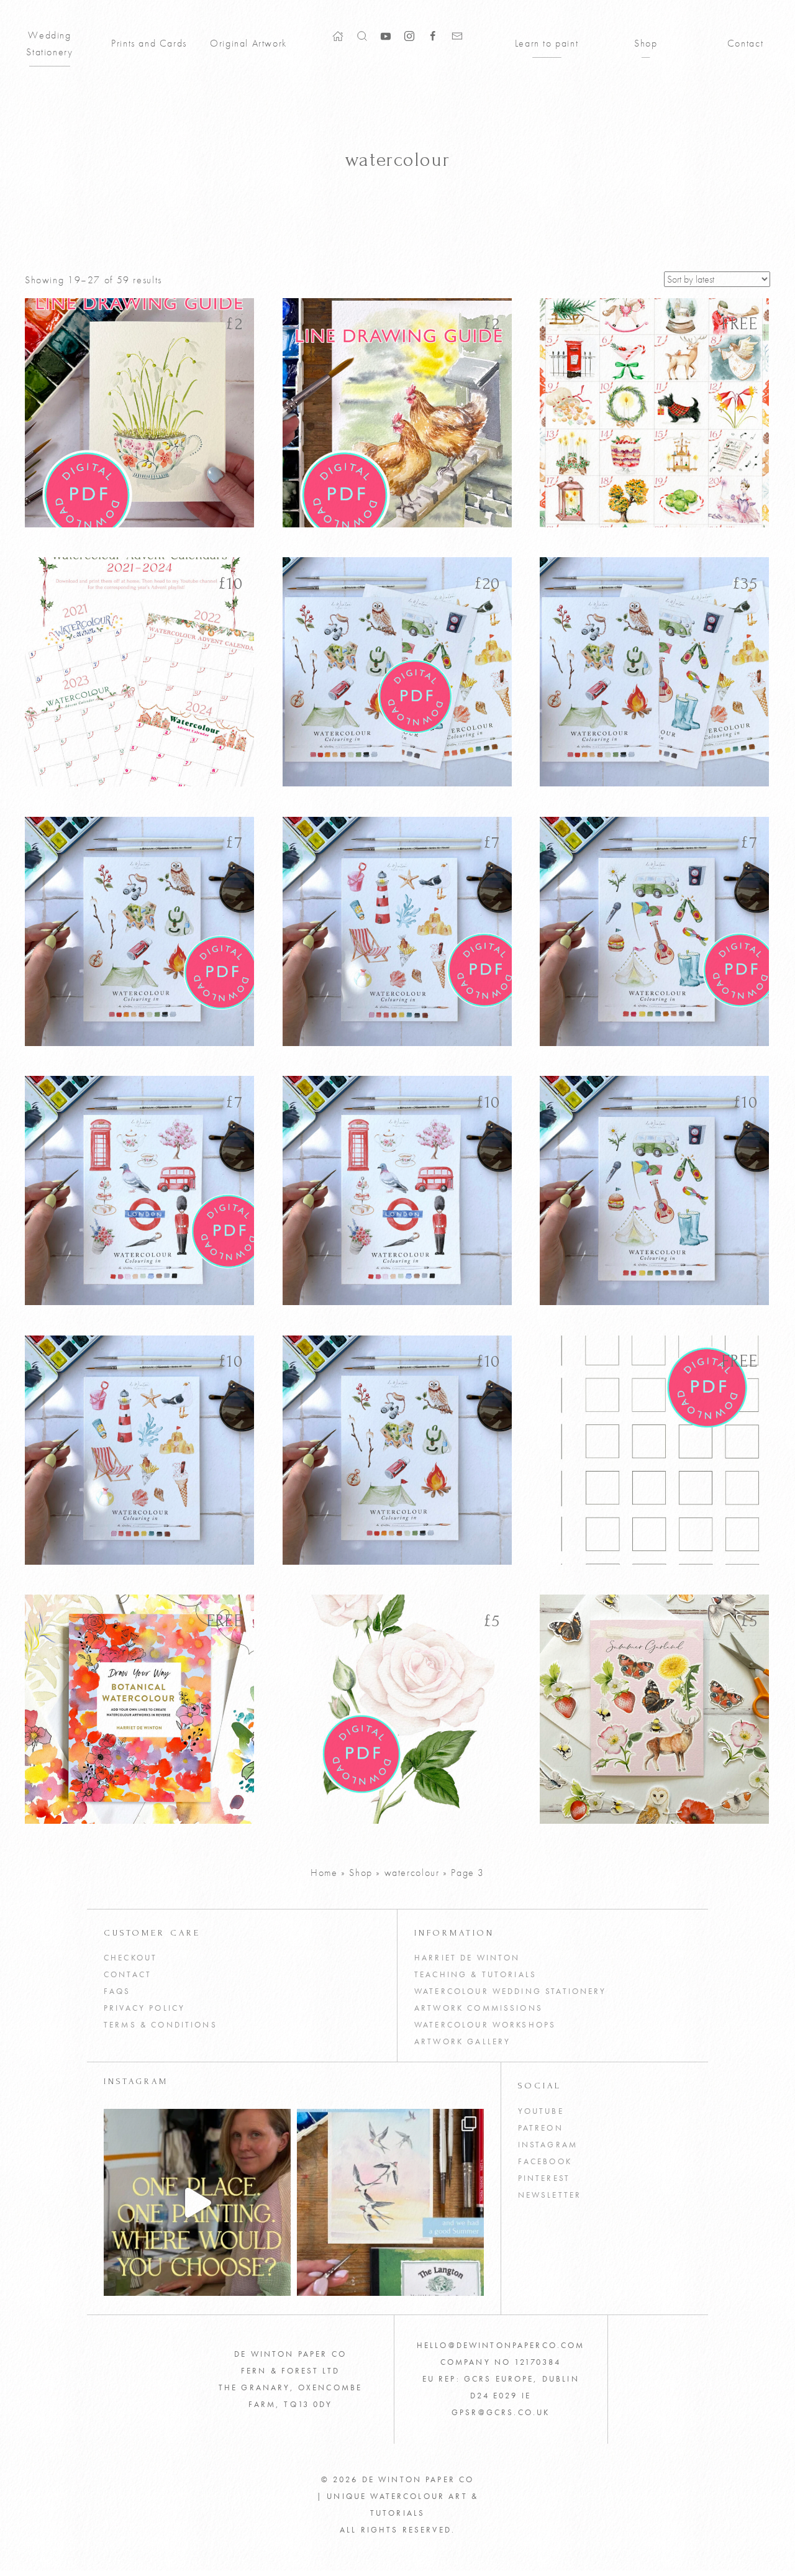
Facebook (545, 2162)
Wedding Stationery (49, 43)
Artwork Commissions (479, 2008)
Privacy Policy (144, 2008)
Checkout (130, 1958)
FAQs (117, 1991)
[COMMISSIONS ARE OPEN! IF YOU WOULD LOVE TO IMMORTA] (197, 2202)
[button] (362, 35)
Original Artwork (248, 43)
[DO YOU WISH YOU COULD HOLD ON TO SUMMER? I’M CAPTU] (390, 2202)
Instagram (548, 2145)
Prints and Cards (149, 43)
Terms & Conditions (161, 2025)
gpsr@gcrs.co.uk (501, 2413)
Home (324, 1873)
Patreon (541, 2128)
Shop (646, 43)
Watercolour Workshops (485, 2025)
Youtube (541, 2111)
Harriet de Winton (467, 1958)
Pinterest (544, 2178)
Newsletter (550, 2195)
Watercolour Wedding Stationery (511, 1991)
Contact (745, 43)
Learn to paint (547, 43)
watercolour (412, 1873)
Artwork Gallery (462, 2042)
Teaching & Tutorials (475, 1975)
